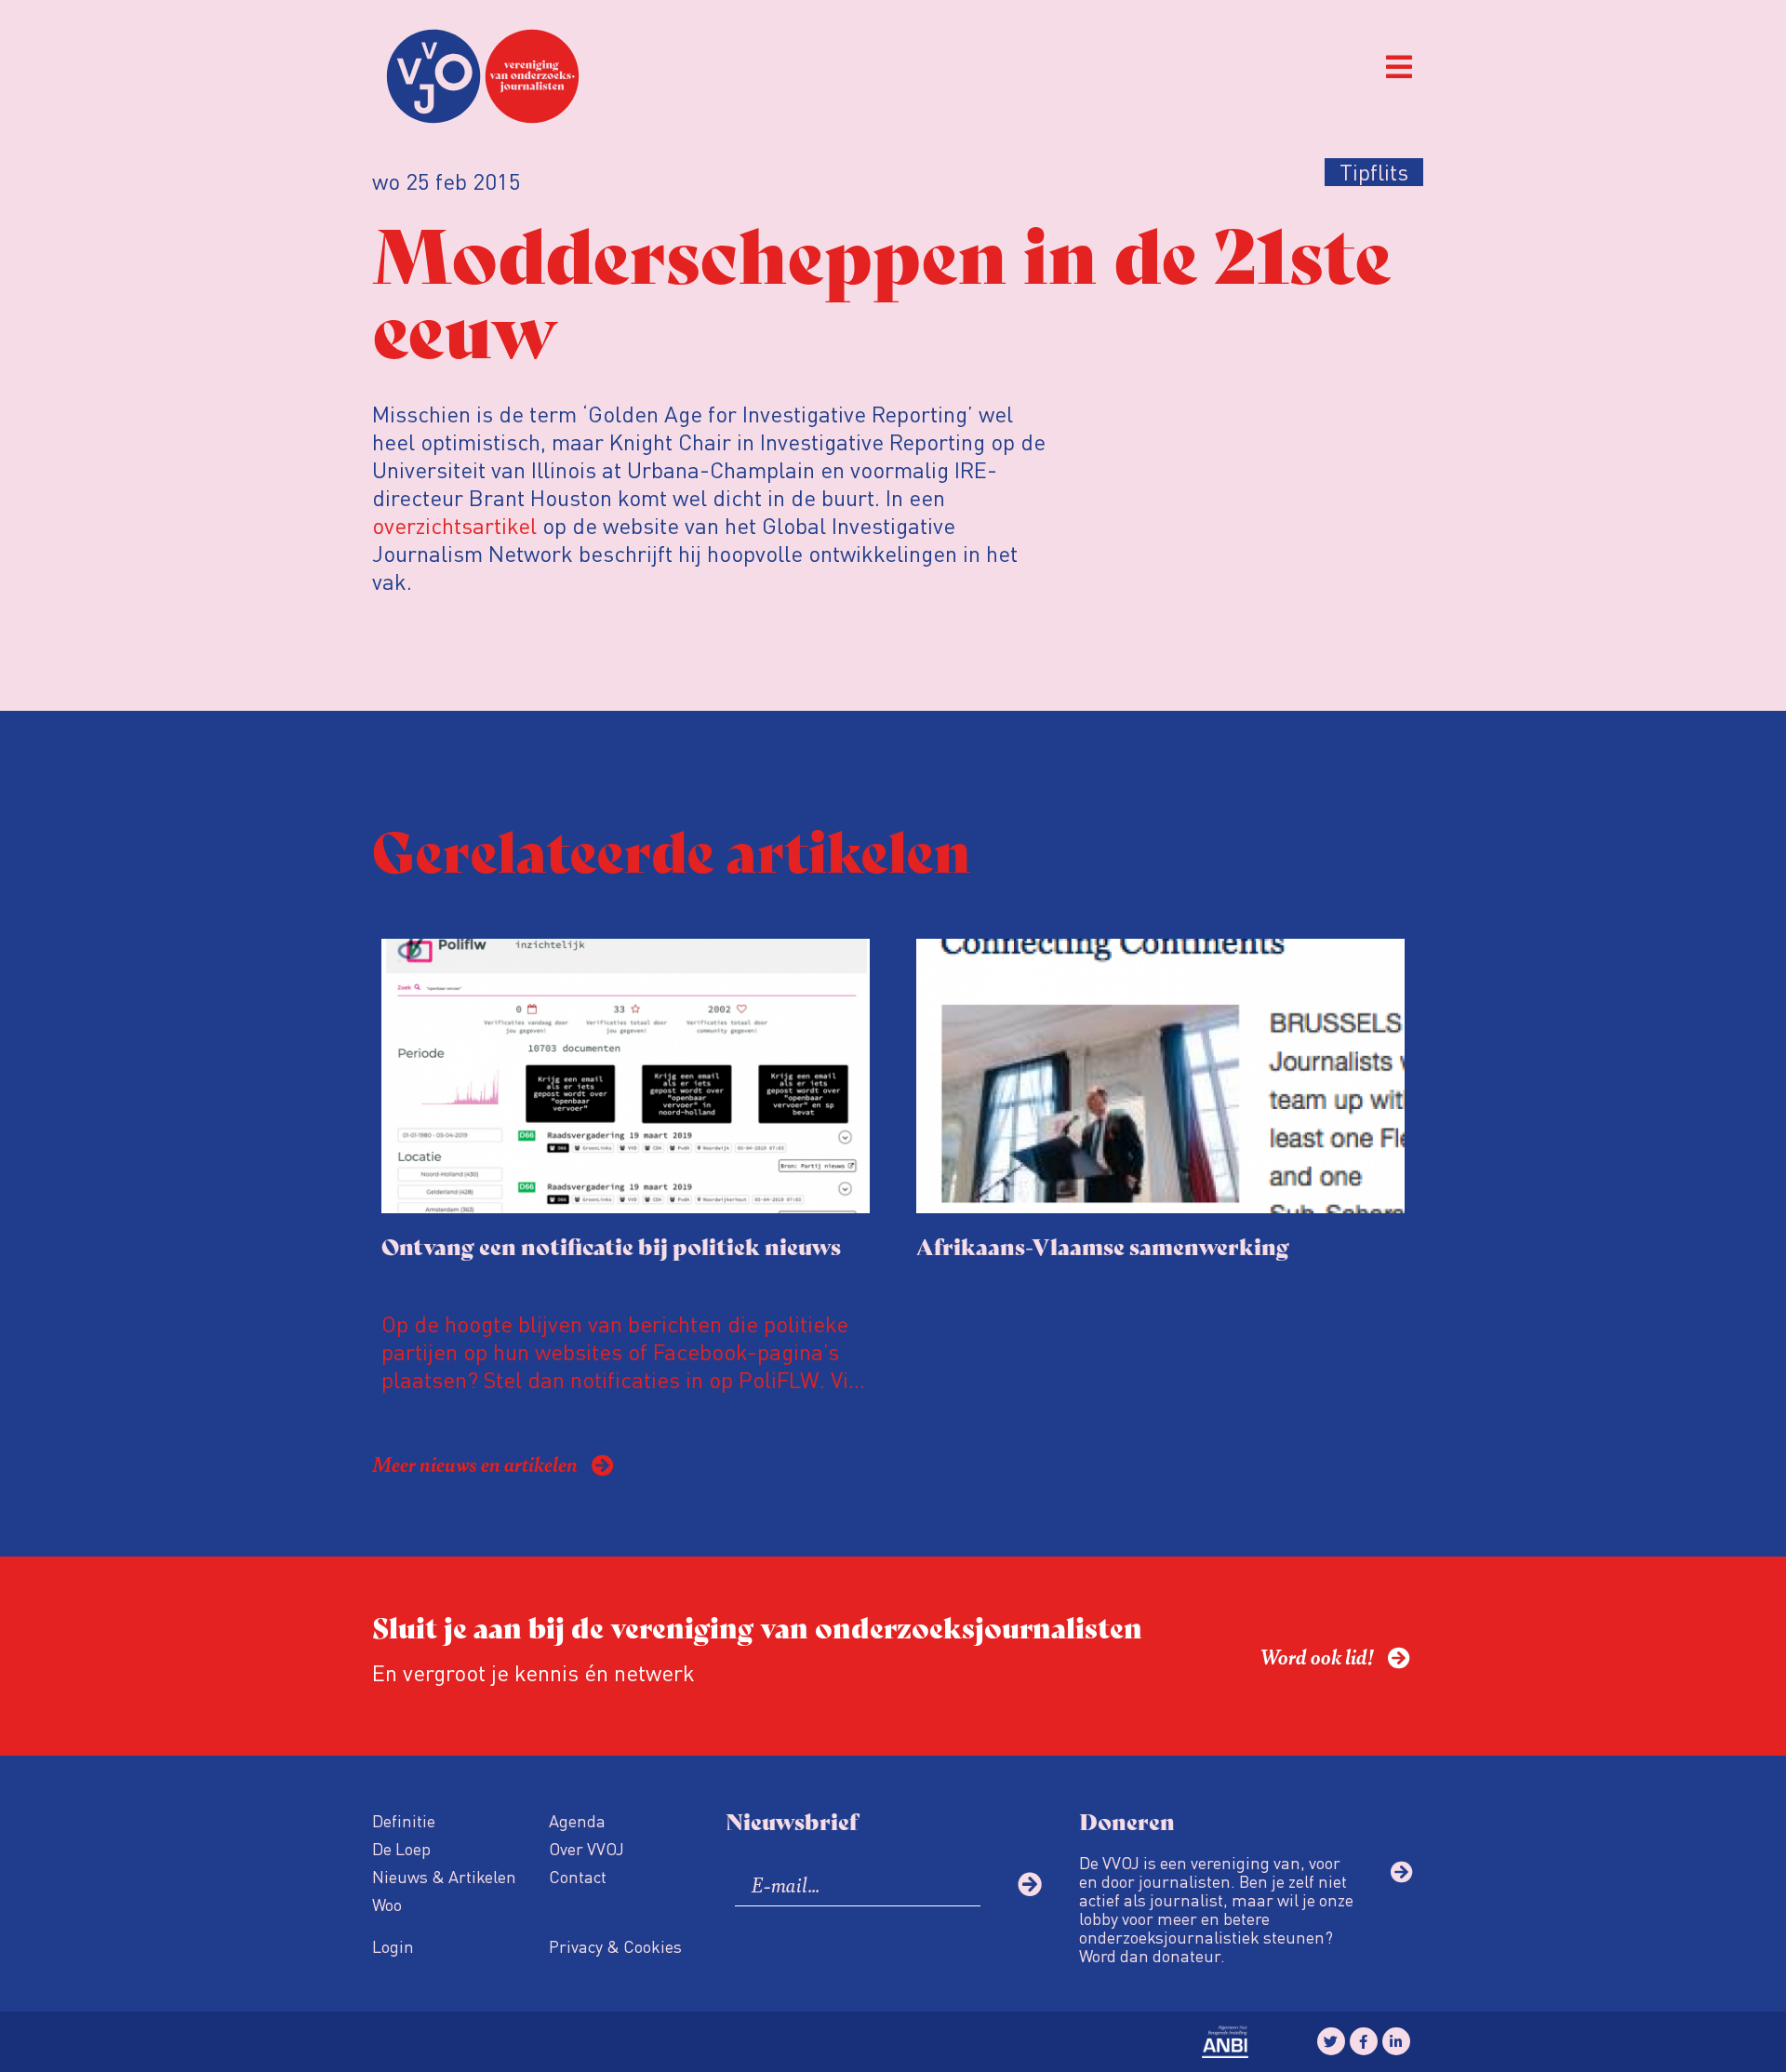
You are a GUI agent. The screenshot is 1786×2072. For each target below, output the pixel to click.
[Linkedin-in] (1396, 2041)
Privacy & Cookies (615, 1946)
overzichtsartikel (454, 525)
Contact (578, 1876)
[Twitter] (1331, 2041)
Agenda (577, 1820)
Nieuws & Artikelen (444, 1876)
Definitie (404, 1820)
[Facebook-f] (1364, 2041)
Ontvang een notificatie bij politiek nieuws (611, 1245)
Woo (387, 1904)
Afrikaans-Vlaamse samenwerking (1103, 1245)
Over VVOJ (586, 1848)
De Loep (401, 1848)
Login (393, 1946)
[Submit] (1030, 1884)
